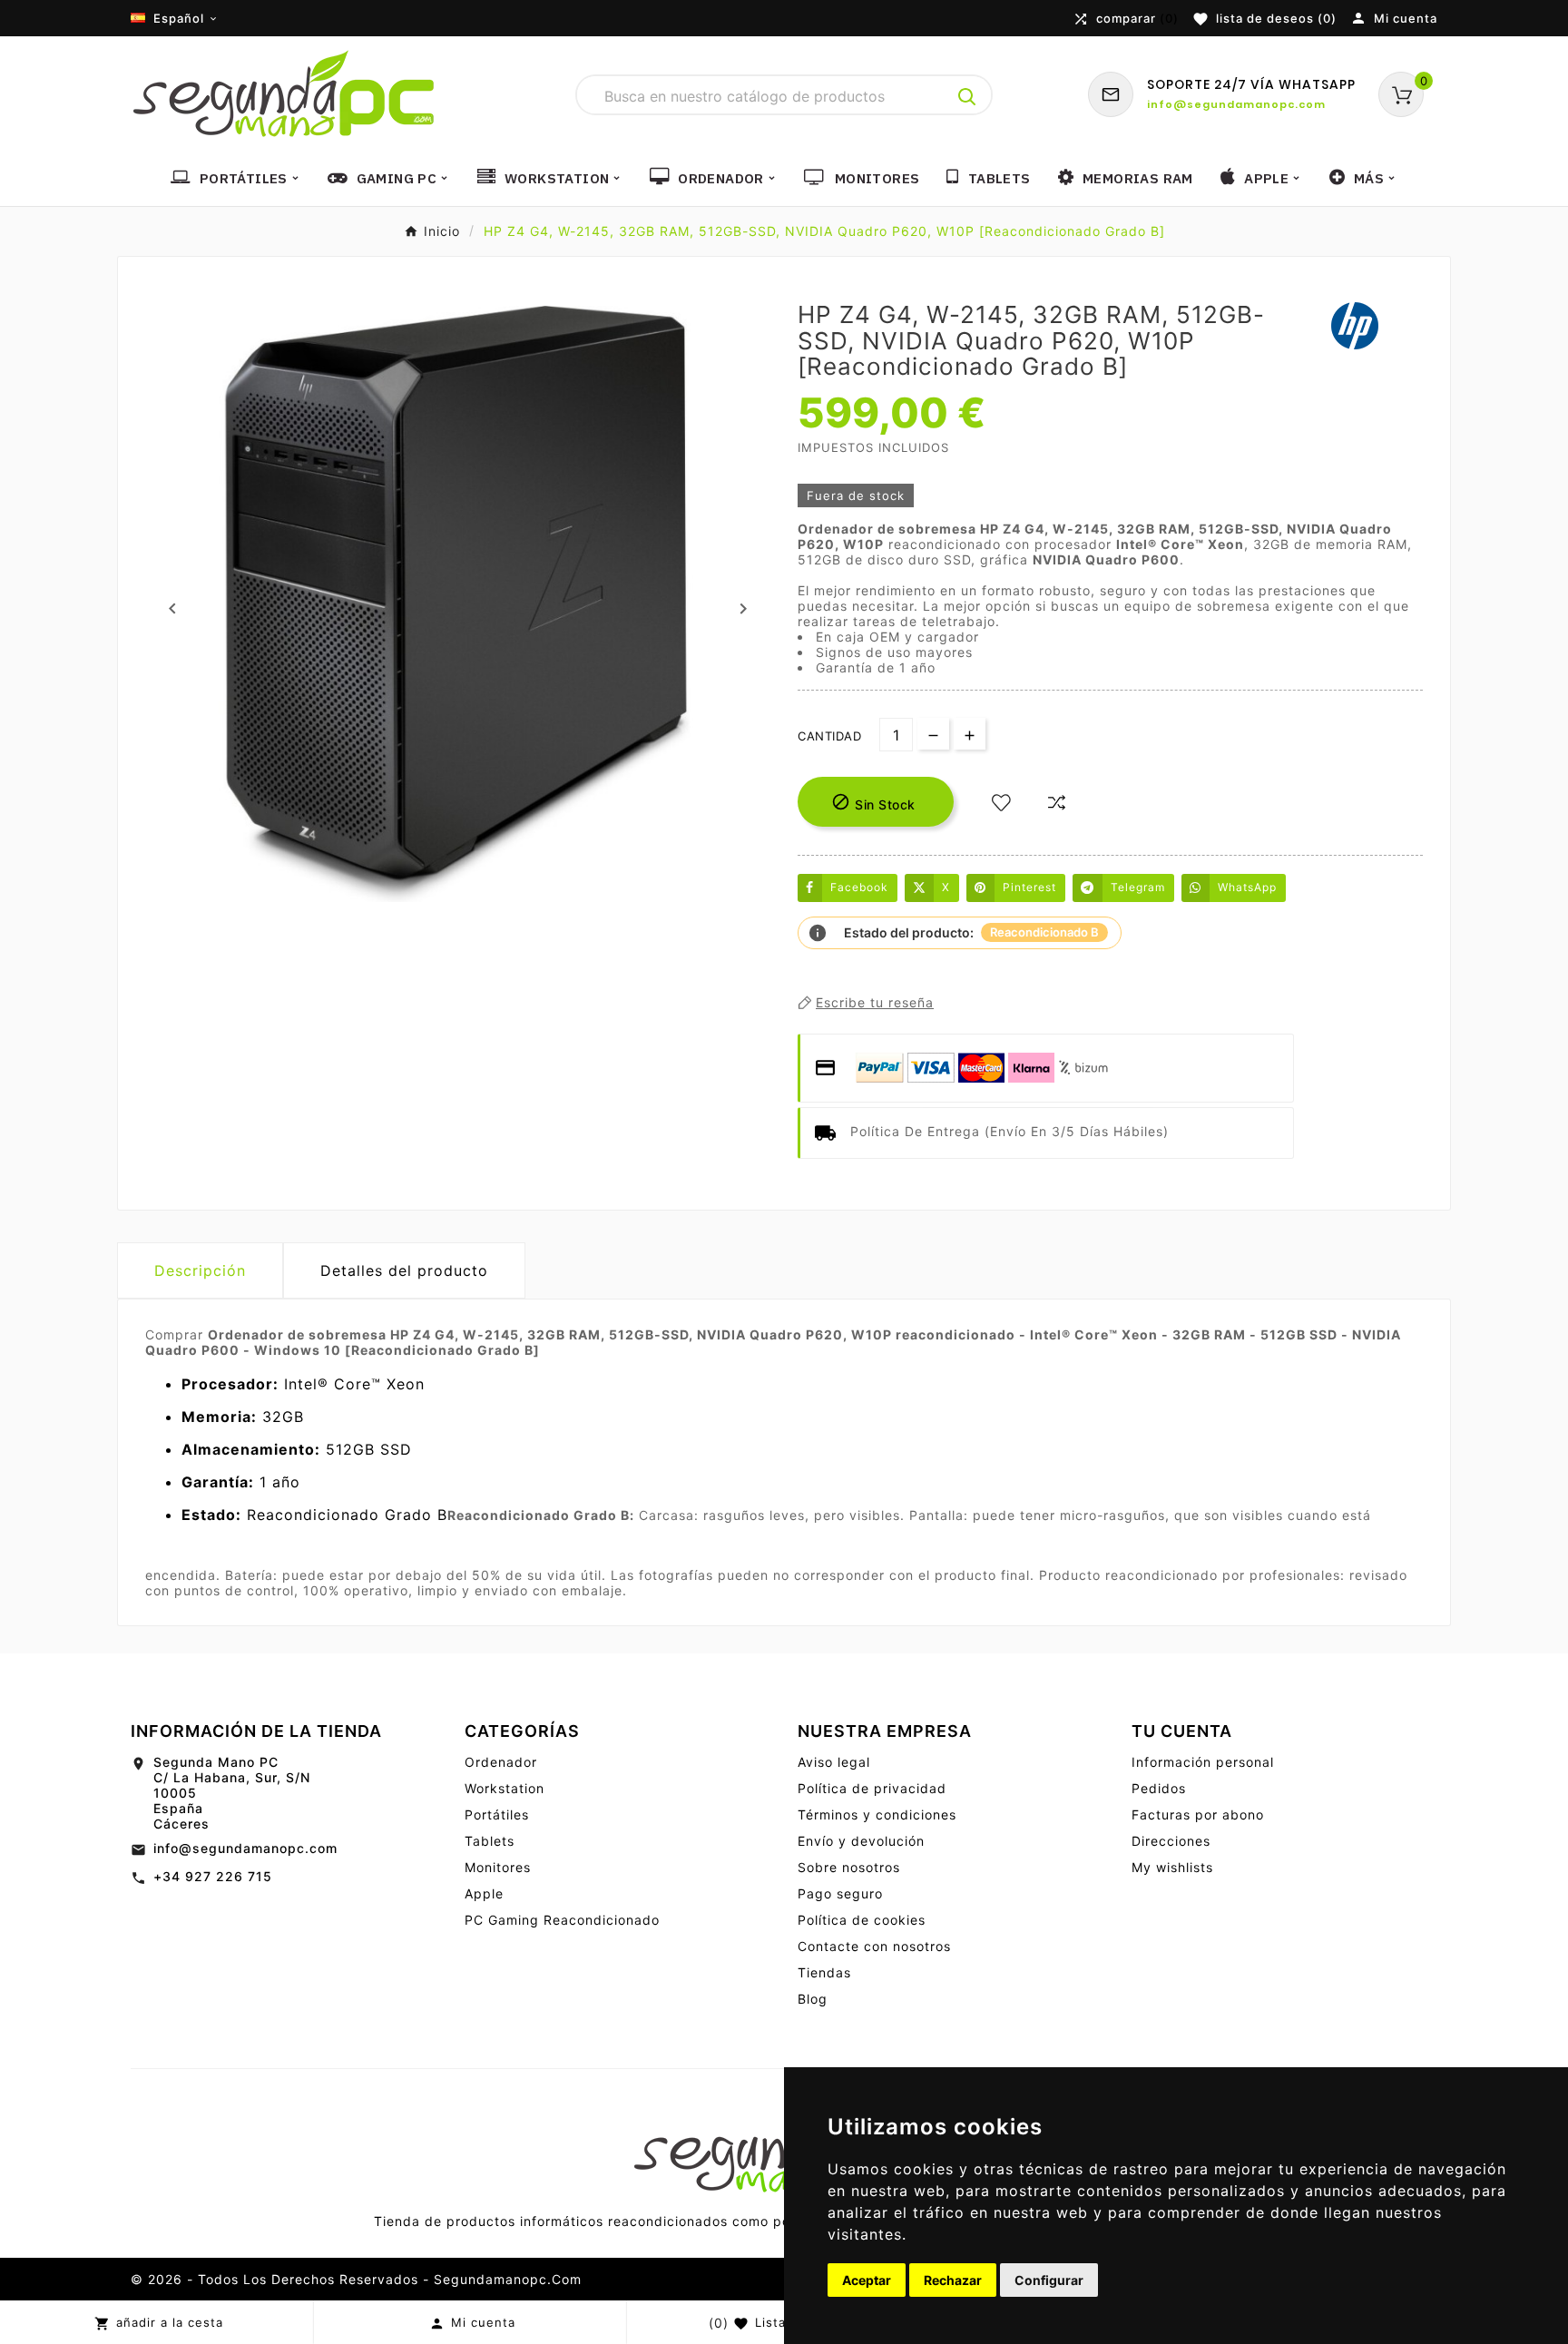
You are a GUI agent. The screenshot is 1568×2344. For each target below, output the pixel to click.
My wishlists (1172, 1867)
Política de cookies (862, 1920)
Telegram (1138, 887)
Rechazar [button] (953, 2280)
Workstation (505, 1788)
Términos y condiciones (877, 1814)
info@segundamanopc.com (245, 1848)
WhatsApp (1247, 887)
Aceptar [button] (867, 2280)
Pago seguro (840, 1893)
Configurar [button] (1049, 2280)
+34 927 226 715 (213, 1876)
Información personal (1203, 1762)
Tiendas (824, 1972)
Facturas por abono (1198, 1814)
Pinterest (1029, 887)
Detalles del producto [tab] (404, 1270)
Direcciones (1171, 1841)
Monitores (498, 1867)
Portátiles (497, 1814)
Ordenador (501, 1762)
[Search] (967, 97)
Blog (813, 1999)
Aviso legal (834, 1762)
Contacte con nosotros (874, 1946)
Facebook (859, 887)
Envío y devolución (861, 1841)
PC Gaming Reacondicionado (562, 1920)
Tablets (490, 1841)
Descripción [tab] (200, 1270)
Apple (484, 1893)
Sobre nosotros (849, 1867)
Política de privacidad (872, 1788)
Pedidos (1159, 1788)
